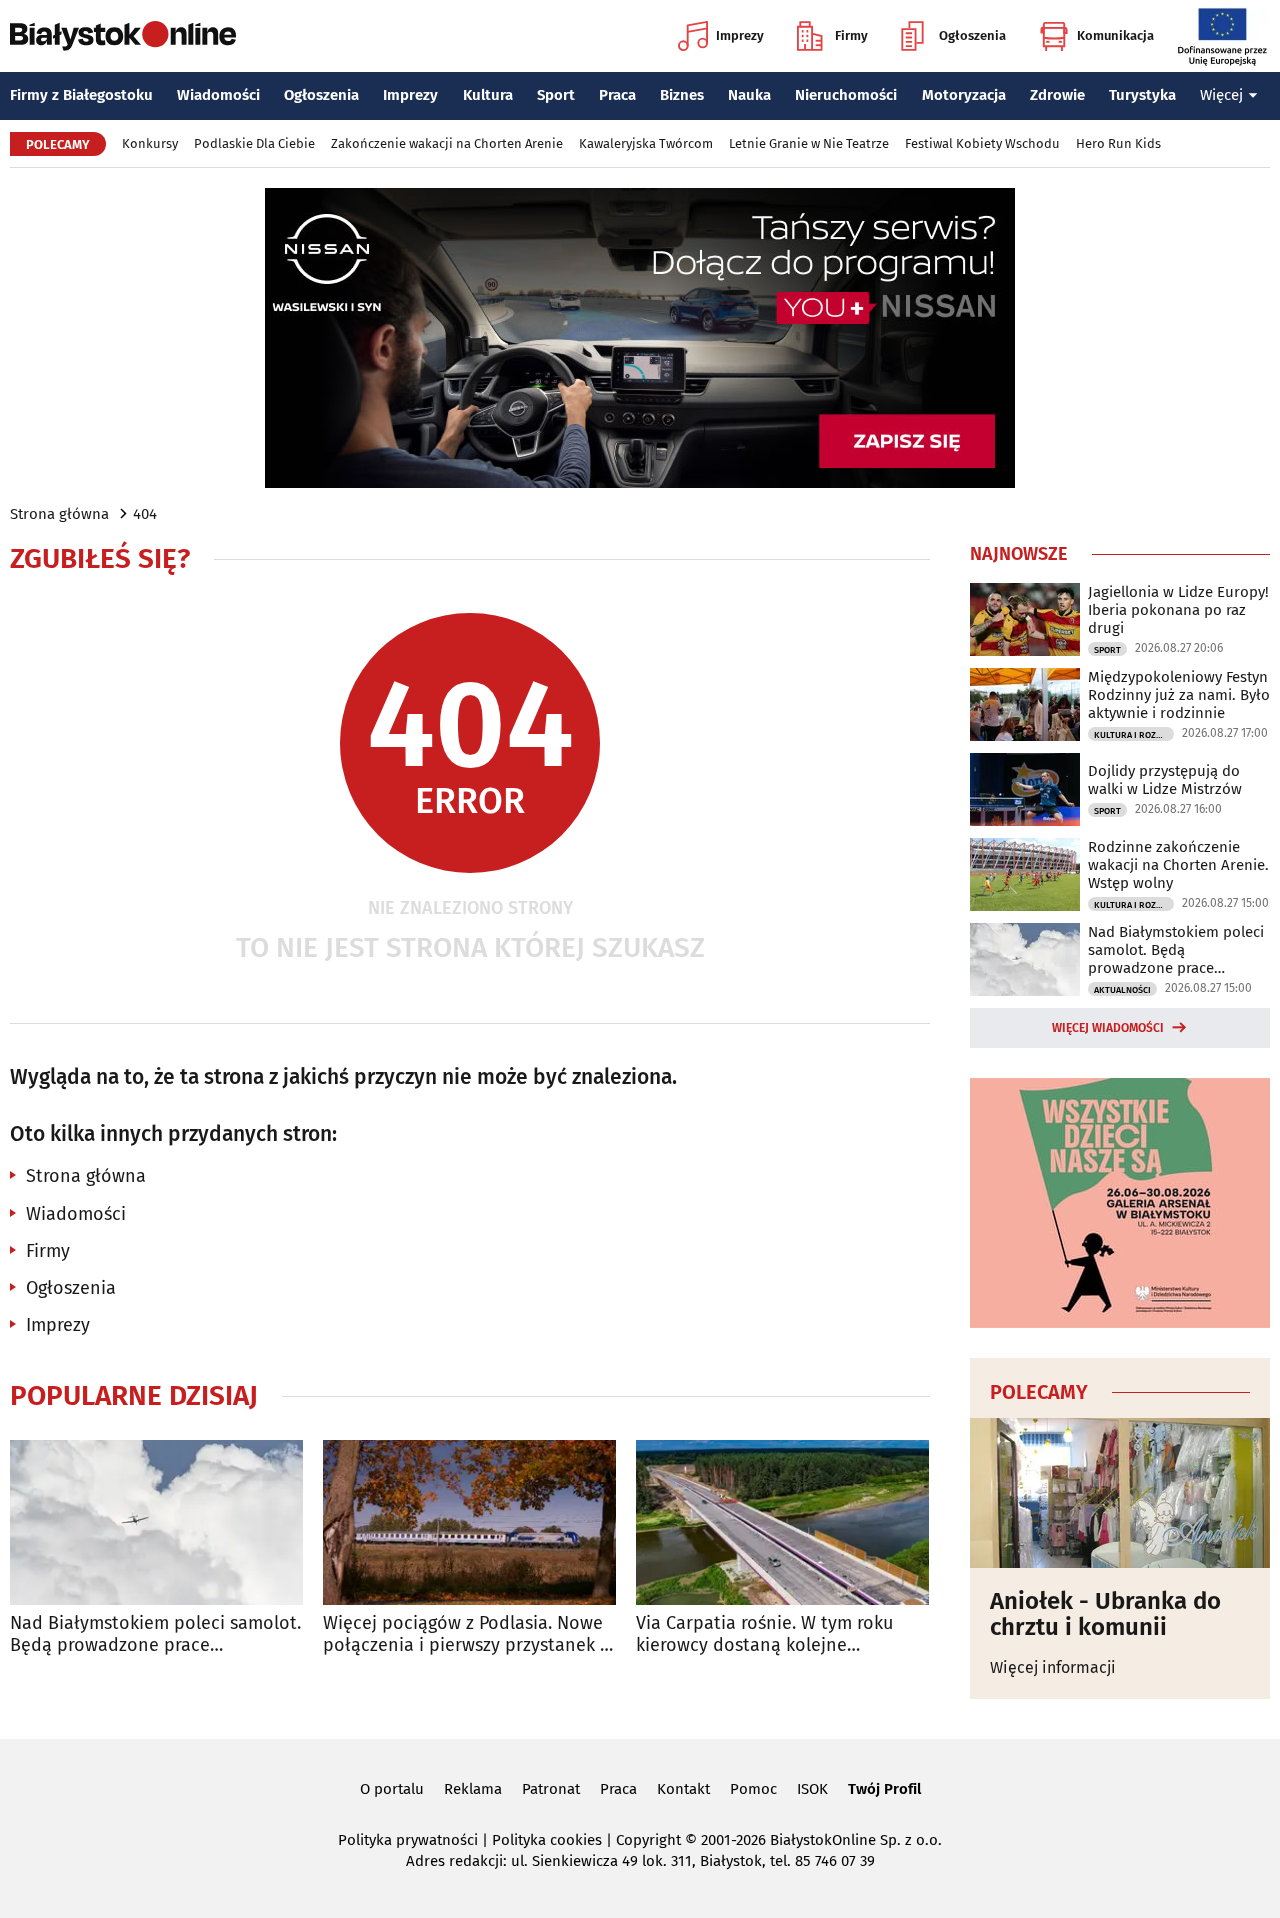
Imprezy (740, 35)
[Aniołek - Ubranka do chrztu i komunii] (1120, 1493)
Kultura (488, 95)
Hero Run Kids (1118, 143)
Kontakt (683, 1789)
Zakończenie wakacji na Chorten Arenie (447, 143)
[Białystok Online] (123, 36)
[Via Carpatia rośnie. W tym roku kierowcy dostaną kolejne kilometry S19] (782, 1522)
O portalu (392, 1789)
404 (145, 514)
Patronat (551, 1789)
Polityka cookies (547, 1840)
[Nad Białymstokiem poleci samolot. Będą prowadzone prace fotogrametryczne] (156, 1522)
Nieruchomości (846, 95)
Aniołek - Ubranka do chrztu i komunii (1105, 1614)
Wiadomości (218, 95)
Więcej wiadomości (1108, 1028)
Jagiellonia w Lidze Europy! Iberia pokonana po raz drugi (1178, 610)
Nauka (749, 95)
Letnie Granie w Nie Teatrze (809, 143)
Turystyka (1142, 95)
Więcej (1221, 95)
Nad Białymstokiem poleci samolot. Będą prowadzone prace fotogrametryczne (155, 1634)
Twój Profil (884, 1789)
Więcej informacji (1053, 1667)
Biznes (682, 95)
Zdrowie (1057, 95)
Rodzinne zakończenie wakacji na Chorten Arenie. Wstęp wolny (1178, 865)
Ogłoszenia (972, 35)
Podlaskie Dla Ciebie (254, 143)
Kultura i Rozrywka (1134, 735)
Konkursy (150, 143)
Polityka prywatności (408, 1840)
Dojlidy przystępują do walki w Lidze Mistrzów (1165, 780)
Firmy (851, 35)
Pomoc (753, 1789)
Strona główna (59, 514)
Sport (556, 95)
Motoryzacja (964, 95)
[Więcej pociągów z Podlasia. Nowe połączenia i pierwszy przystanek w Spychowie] (469, 1522)
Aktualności (1122, 990)
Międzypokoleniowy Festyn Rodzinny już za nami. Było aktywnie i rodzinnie (1179, 695)
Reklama (473, 1789)
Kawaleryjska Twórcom (646, 143)
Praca (617, 95)
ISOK (812, 1789)
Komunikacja (1115, 35)
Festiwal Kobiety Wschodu (982, 143)
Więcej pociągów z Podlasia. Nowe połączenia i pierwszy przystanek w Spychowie (468, 1634)
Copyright (648, 1840)
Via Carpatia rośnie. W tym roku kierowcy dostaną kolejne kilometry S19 (764, 1634)
